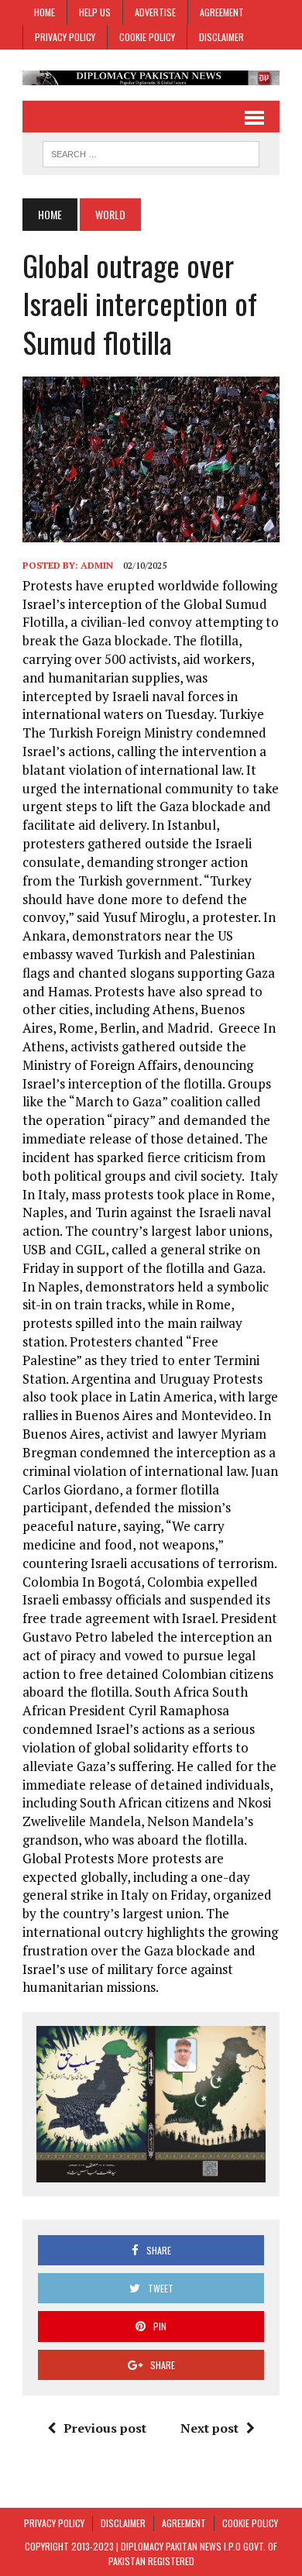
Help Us (95, 12)
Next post (209, 2428)
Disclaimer (221, 37)
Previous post (105, 2428)
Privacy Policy (65, 37)
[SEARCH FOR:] (151, 152)
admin (97, 565)
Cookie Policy (147, 37)
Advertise (155, 12)
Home (45, 12)
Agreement (222, 12)
